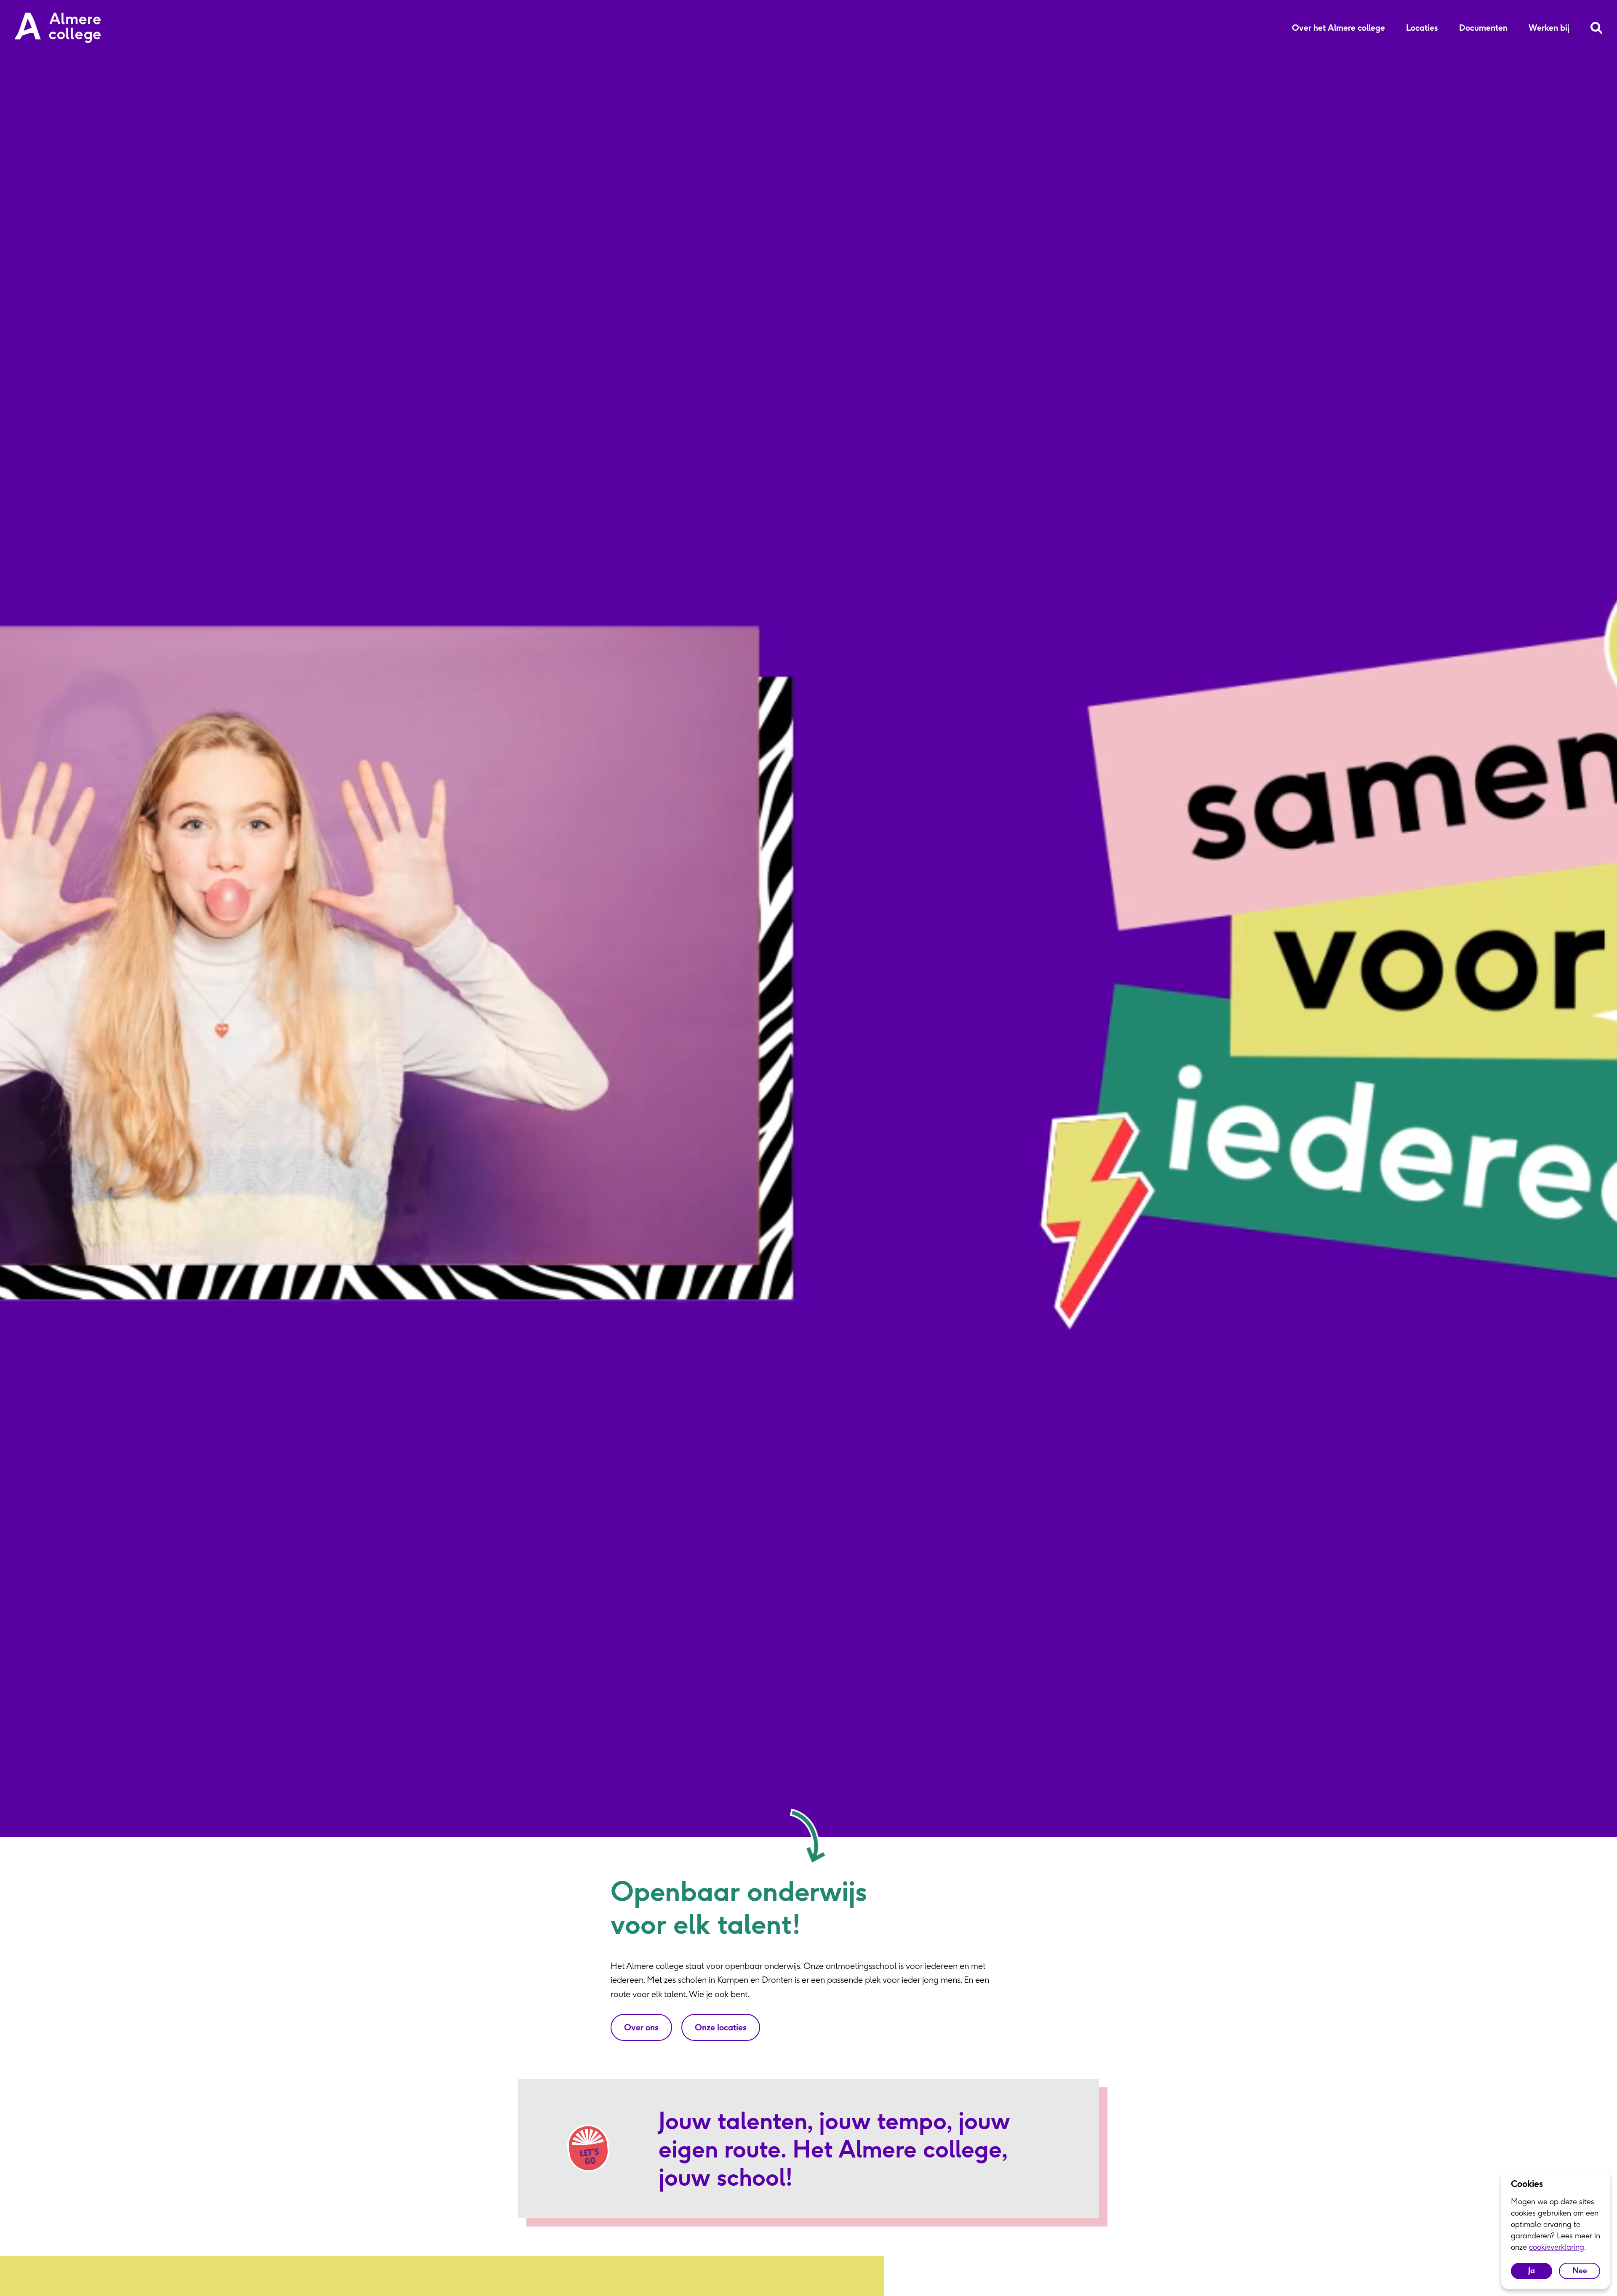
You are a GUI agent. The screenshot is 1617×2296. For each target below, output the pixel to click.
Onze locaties (721, 2027)
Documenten (1483, 28)
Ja (1532, 2271)
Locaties (1422, 28)
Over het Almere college (1338, 28)
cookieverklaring (1557, 2247)
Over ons (641, 2027)
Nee (1580, 2271)
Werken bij (1549, 28)
